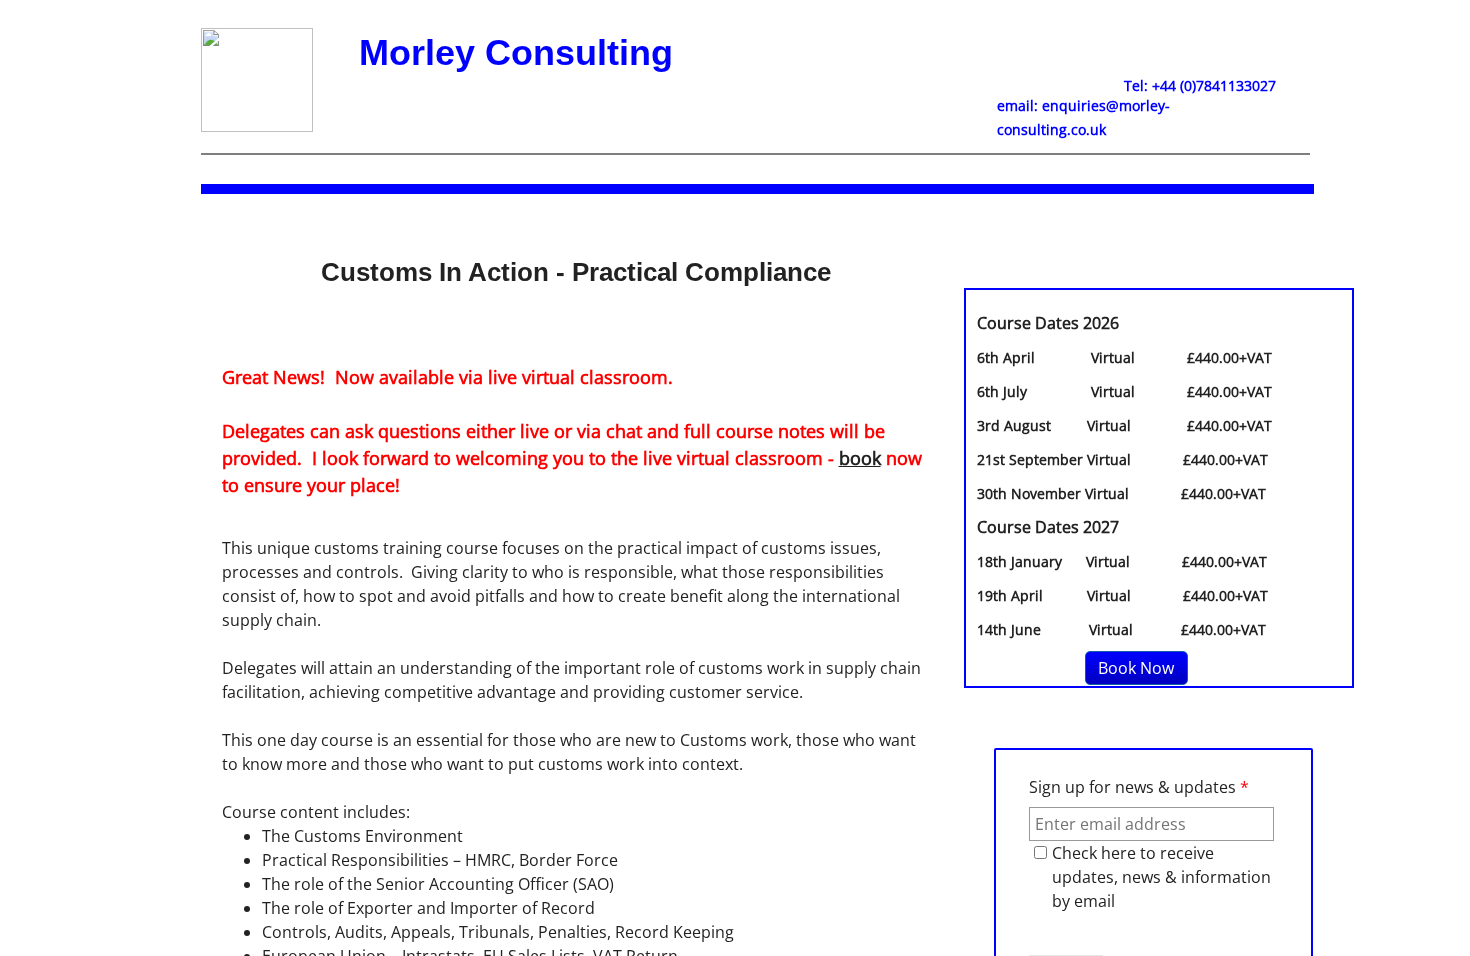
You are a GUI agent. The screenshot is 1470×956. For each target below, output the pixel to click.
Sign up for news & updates (1139, 787)
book (860, 458)
